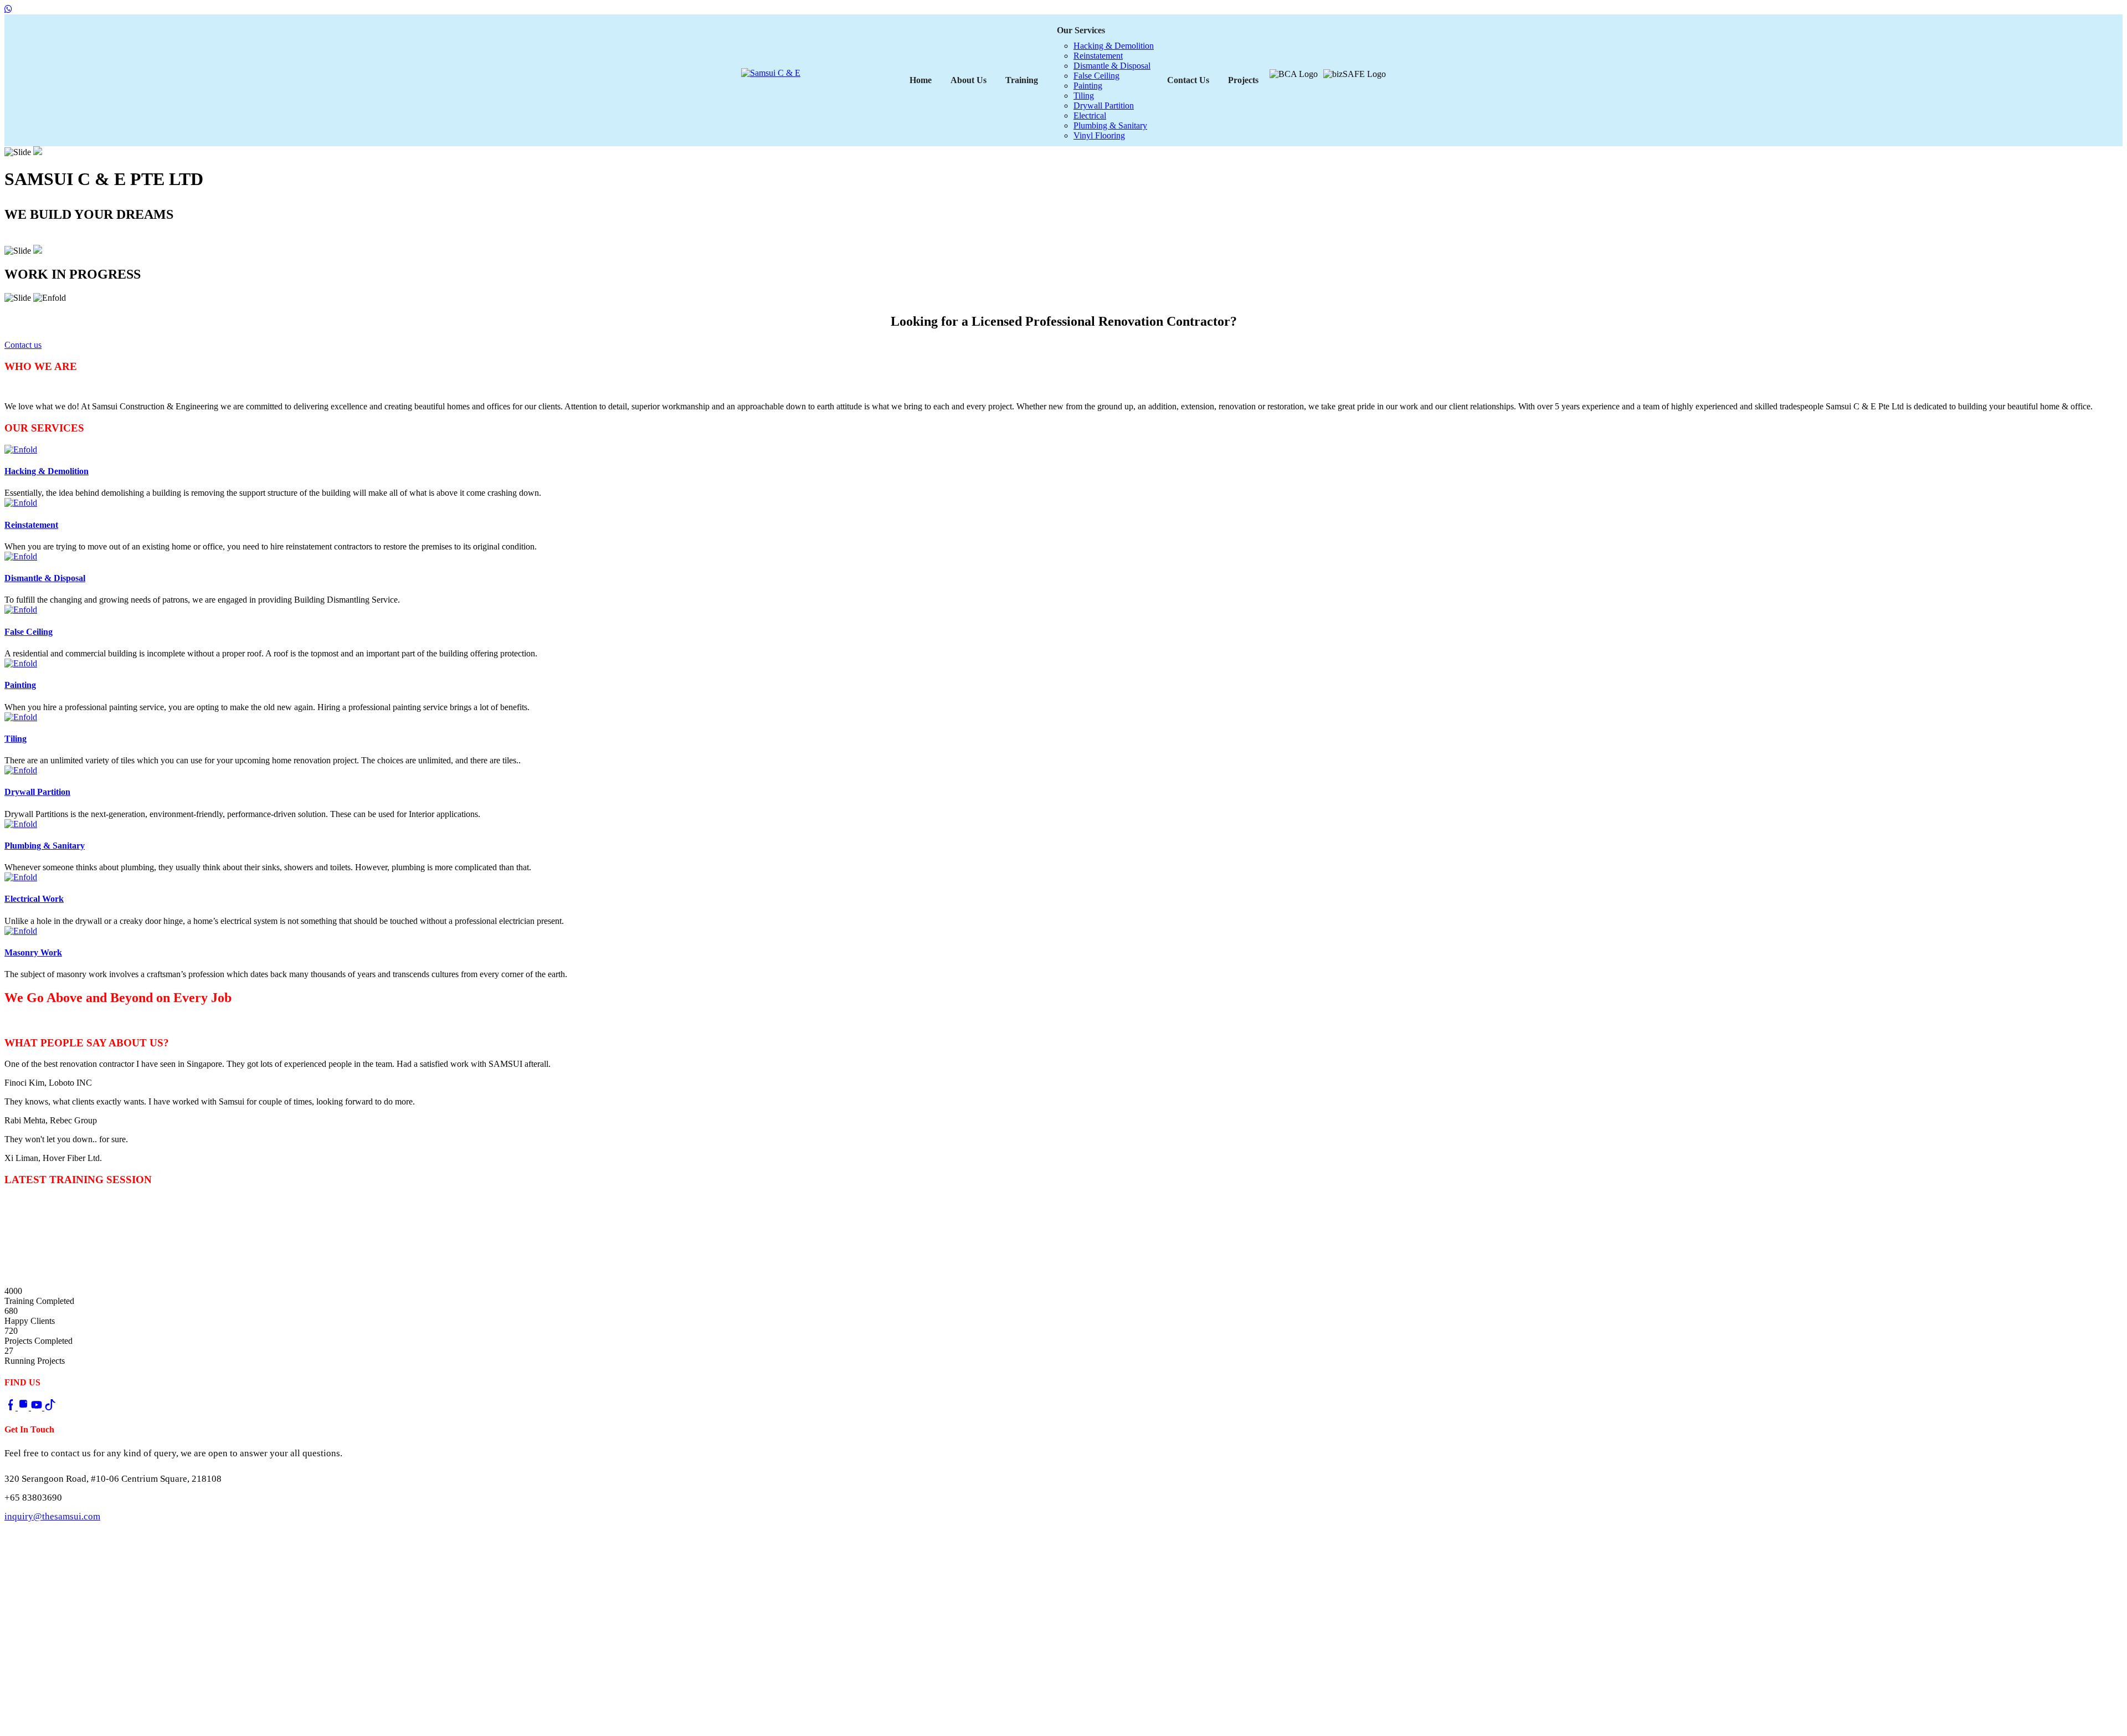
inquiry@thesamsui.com (52, 1516)
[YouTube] (38, 1407)
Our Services (1081, 30)
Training (1022, 80)
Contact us (27, 239)
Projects (1243, 80)
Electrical (1090, 115)
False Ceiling (1096, 76)
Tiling (1084, 96)
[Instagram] (24, 1407)
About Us (969, 80)
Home (921, 80)
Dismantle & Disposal (1112, 66)
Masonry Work (33, 952)
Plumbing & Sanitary (1110, 125)
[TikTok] (50, 1407)
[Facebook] (11, 1407)
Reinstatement (1098, 56)
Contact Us (1188, 80)
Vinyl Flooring (1099, 135)
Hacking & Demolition (1114, 46)
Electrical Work (34, 899)
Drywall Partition (1104, 106)
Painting (1088, 86)
